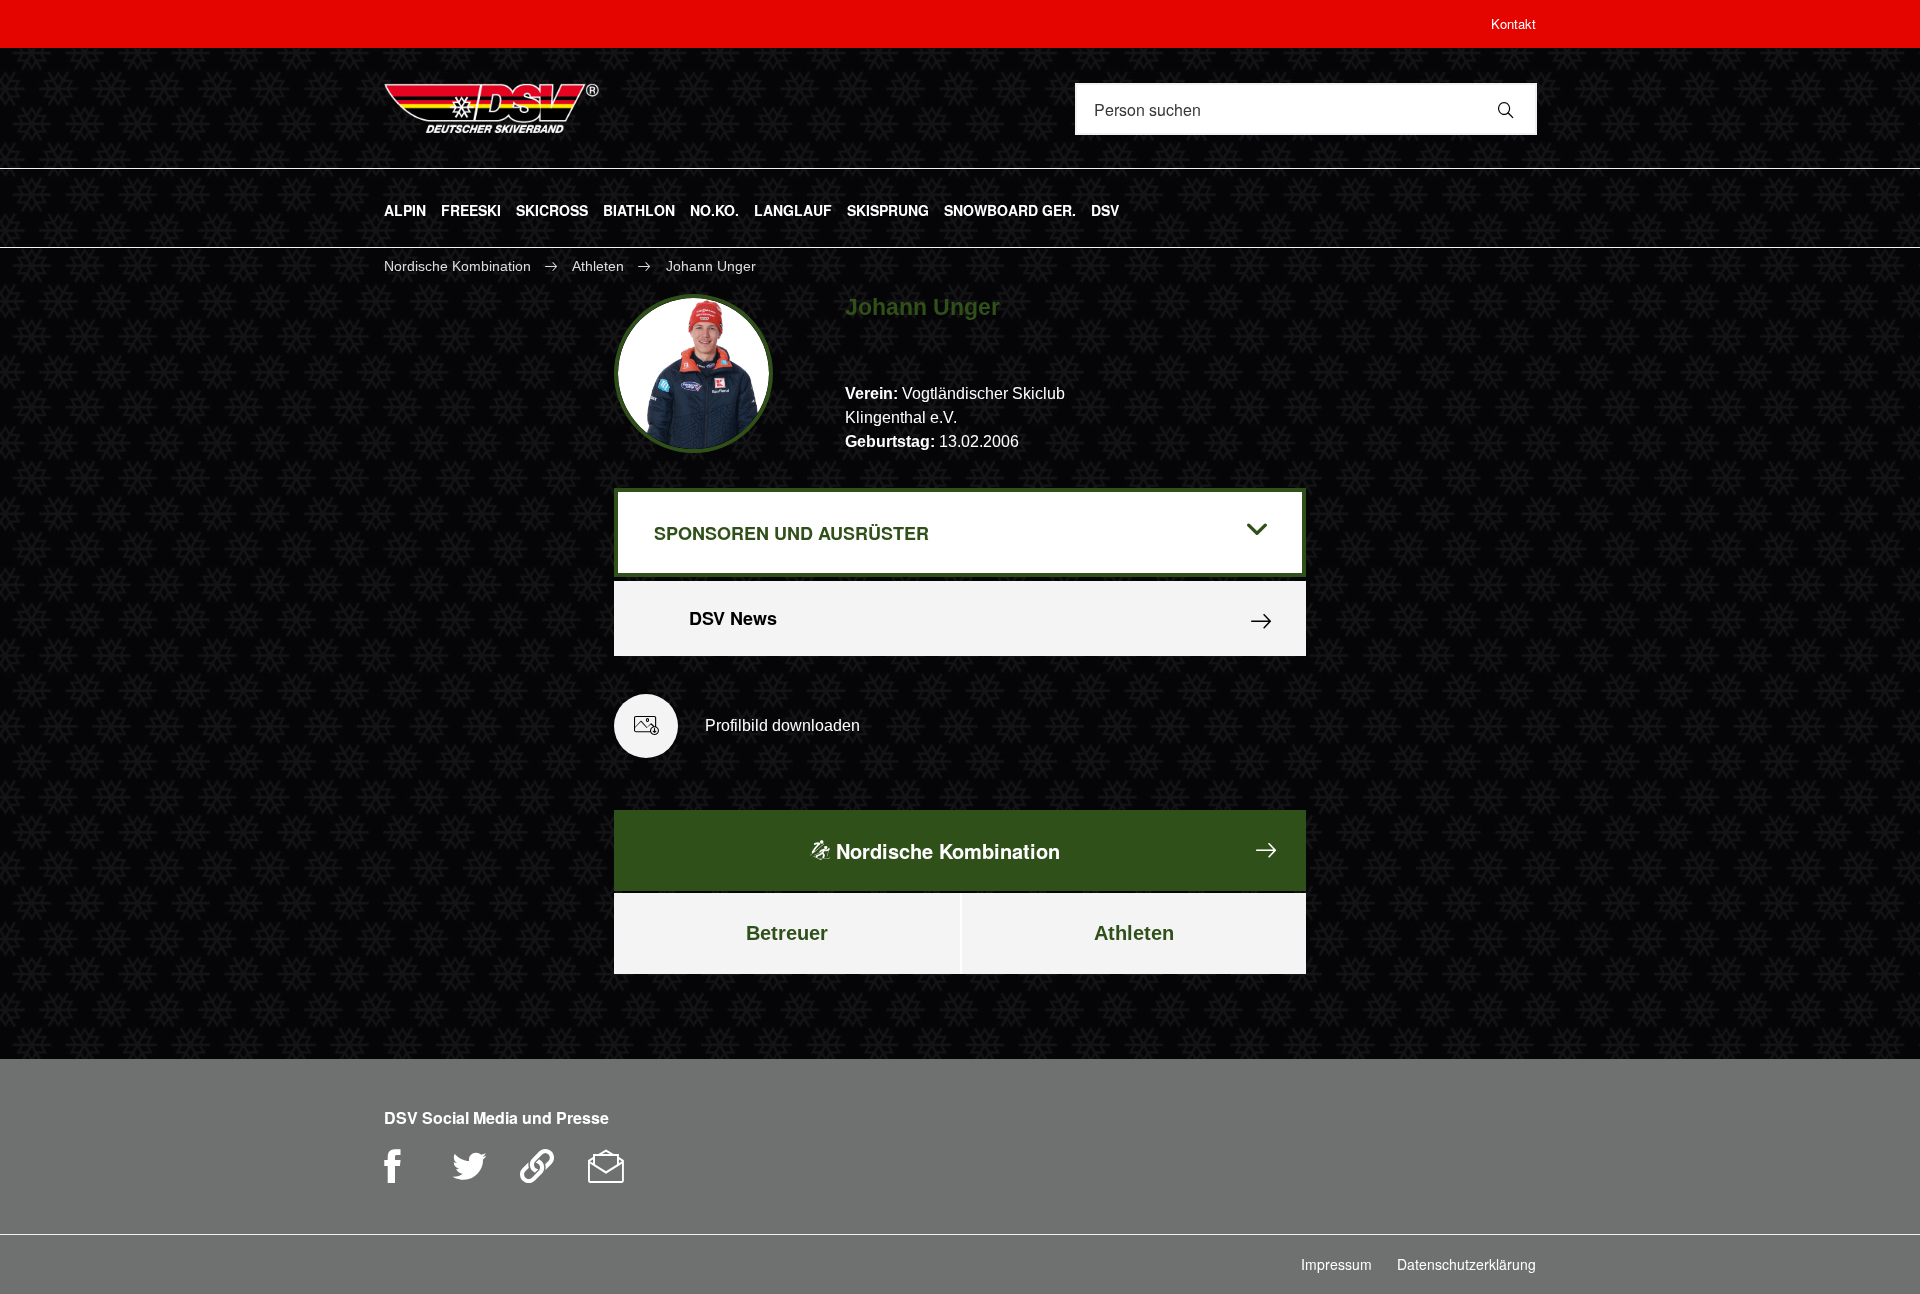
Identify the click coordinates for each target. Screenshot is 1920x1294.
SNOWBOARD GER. (1010, 207)
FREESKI (471, 207)
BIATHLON (639, 207)
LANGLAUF (793, 207)
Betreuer (787, 933)
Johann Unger (711, 266)
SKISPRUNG (888, 207)
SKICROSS (552, 207)
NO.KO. (714, 207)
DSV (1105, 207)
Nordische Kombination (459, 266)
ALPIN (405, 207)
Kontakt (1513, 23)
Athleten (598, 266)
